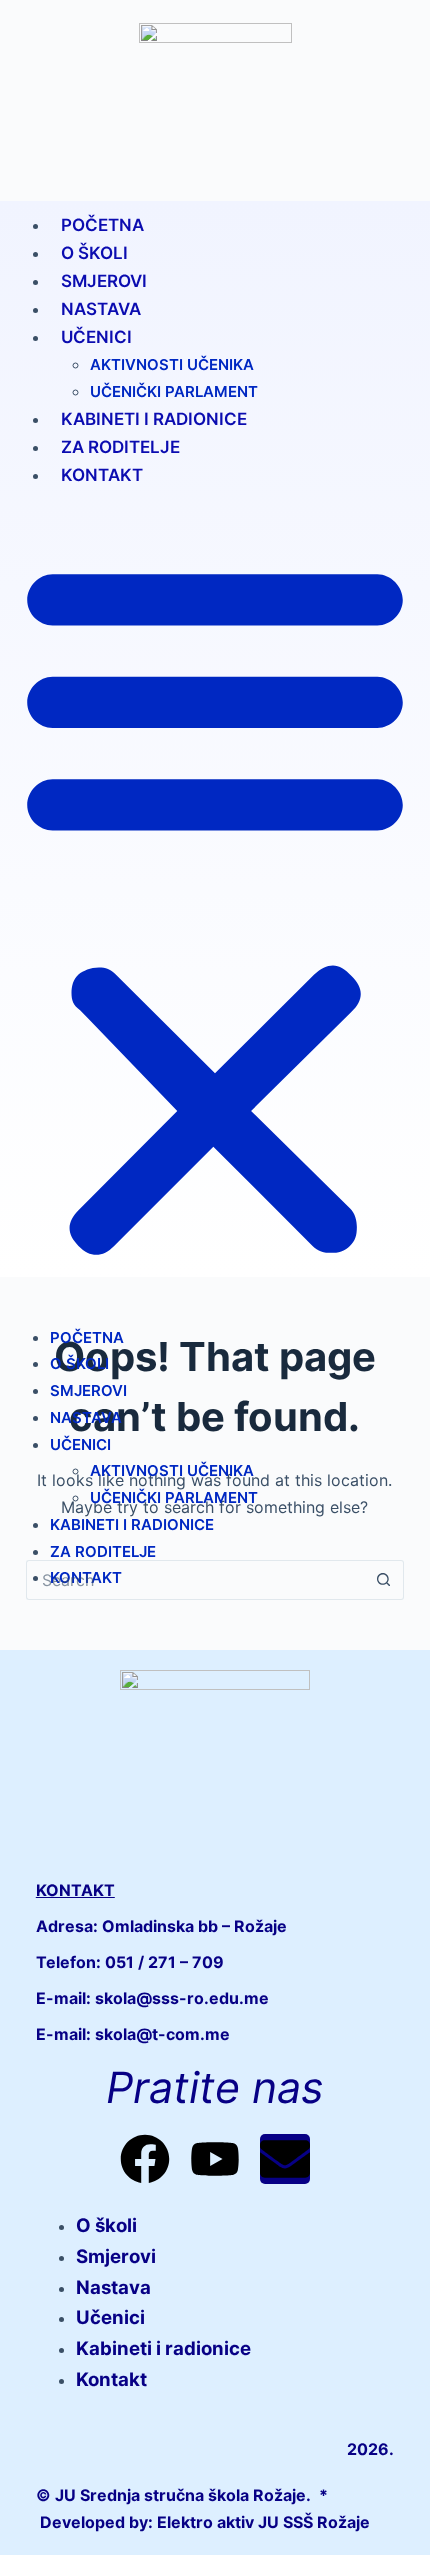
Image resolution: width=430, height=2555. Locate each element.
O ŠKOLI (94, 253)
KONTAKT (102, 475)
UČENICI (96, 337)
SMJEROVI (104, 281)
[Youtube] (215, 2159)
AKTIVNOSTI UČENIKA (172, 364)
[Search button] (384, 1580)
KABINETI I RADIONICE (154, 419)
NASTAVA (101, 309)
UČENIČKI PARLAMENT (174, 391)
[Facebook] (145, 2159)
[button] (215, 906)
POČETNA (102, 225)
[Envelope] (285, 2159)
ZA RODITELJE (120, 447)
